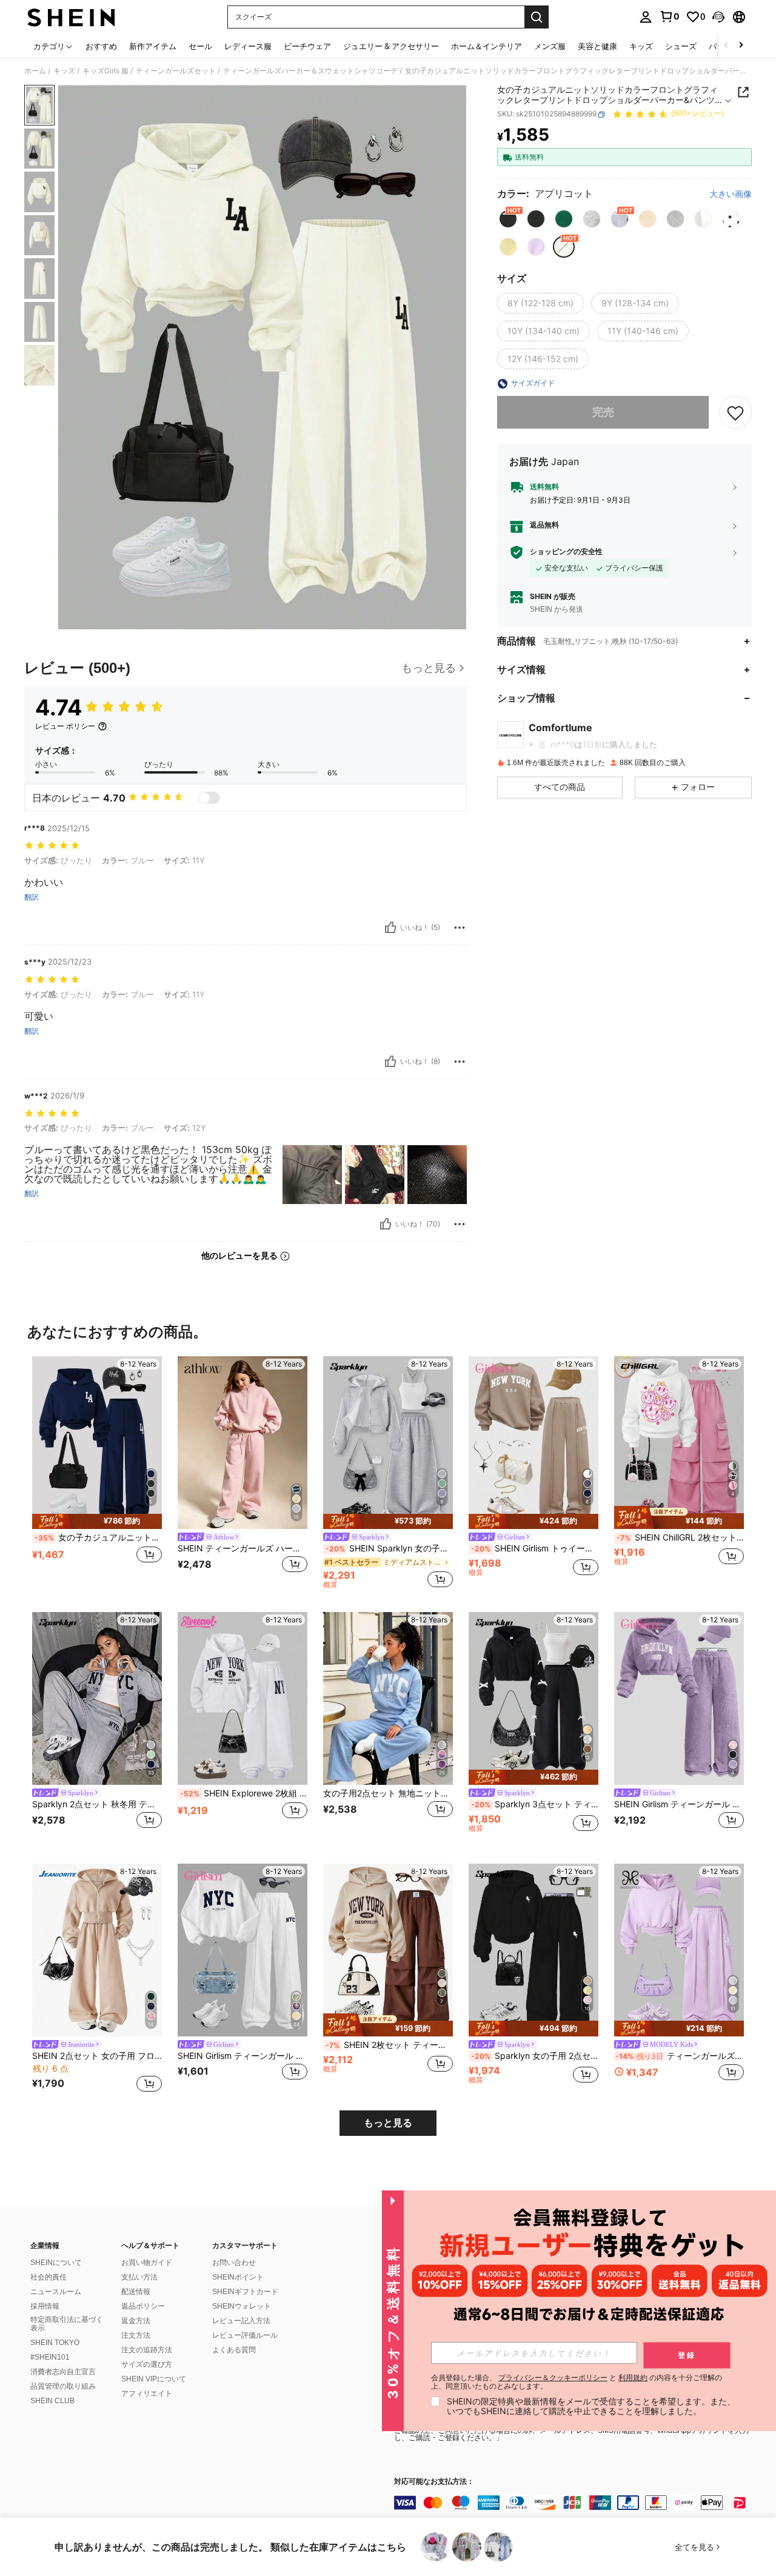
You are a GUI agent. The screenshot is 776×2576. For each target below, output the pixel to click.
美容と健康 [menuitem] (597, 46)
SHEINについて (56, 2263)
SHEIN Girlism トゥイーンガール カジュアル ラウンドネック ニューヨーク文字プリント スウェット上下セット (535, 1548)
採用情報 (45, 2306)
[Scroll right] (741, 46)
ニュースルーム (56, 2292)
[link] (669, 16)
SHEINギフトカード (245, 2292)
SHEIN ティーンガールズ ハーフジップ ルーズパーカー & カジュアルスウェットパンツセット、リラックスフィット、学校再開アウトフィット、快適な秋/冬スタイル (242, 1548)
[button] (718, 17)
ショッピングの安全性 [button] (566, 552)
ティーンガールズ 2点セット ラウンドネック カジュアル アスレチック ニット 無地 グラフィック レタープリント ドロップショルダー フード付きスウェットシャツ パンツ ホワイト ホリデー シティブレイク (680, 2056)
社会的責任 (48, 2277)
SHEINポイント (238, 2277)
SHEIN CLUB (52, 2401)
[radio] (508, 219)
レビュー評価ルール (245, 2335)
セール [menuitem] (200, 46)
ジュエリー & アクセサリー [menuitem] (391, 46)
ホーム (35, 71)
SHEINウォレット (242, 2306)
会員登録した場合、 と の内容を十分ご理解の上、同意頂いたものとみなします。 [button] (577, 2382)
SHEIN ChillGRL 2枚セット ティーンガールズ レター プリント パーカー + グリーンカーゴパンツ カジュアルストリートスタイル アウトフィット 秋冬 (680, 1537)
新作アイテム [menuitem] (153, 46)
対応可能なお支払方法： (434, 2482)
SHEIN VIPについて (154, 2379)
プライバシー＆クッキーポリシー (553, 2377)
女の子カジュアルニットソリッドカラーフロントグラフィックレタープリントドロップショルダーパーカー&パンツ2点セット (98, 1537)
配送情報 (136, 2292)
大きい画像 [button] (731, 195)
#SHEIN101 (50, 2357)
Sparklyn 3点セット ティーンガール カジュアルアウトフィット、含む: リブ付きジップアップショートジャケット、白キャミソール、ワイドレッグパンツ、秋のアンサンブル (535, 1804)
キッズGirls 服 (105, 71)
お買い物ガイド (147, 2263)
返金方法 (136, 2321)
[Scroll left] (726, 46)
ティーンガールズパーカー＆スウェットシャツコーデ (310, 71)
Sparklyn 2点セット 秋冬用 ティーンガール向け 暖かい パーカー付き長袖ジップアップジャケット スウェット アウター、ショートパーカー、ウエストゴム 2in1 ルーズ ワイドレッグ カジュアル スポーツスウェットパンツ (97, 1804)
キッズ (64, 71)
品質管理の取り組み (63, 2386)
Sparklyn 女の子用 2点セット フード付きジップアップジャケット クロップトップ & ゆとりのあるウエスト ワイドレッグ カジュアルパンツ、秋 (535, 2056)
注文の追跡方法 (147, 2350)
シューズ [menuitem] (681, 46)
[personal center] (646, 17)
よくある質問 (234, 2350)
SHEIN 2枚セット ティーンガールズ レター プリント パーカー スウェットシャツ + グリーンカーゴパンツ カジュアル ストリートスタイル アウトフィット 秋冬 (389, 2045)
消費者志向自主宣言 (63, 2372)
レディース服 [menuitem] (248, 46)
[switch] (209, 798)
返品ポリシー (143, 2306)
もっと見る (388, 2123)
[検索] (537, 17)
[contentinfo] (576, 2503)
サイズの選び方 (147, 2364)
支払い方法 (139, 2277)
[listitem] (97, 1472)
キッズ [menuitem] (641, 46)
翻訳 (32, 897)
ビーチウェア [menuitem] (307, 46)
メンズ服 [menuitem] (550, 46)
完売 (603, 413)
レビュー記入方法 (241, 2321)
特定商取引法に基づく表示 (67, 2324)
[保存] (735, 413)
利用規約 (633, 2377)
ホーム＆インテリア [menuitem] (487, 46)
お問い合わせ (234, 2263)
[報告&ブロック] (460, 928)
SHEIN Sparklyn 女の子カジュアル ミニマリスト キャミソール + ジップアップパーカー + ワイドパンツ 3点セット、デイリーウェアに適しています (389, 1548)
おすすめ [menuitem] (101, 46)
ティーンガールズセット (176, 71)
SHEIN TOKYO (55, 2343)
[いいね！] (390, 928)
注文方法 (136, 2335)
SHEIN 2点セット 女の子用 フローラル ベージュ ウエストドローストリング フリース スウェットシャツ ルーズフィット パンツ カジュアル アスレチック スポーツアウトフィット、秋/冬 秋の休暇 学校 (97, 2056)
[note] (97, 1521)
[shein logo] (71, 17)
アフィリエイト (147, 2394)
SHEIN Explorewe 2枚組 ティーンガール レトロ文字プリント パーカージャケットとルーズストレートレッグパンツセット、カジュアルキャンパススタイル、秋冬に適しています (244, 1793)
